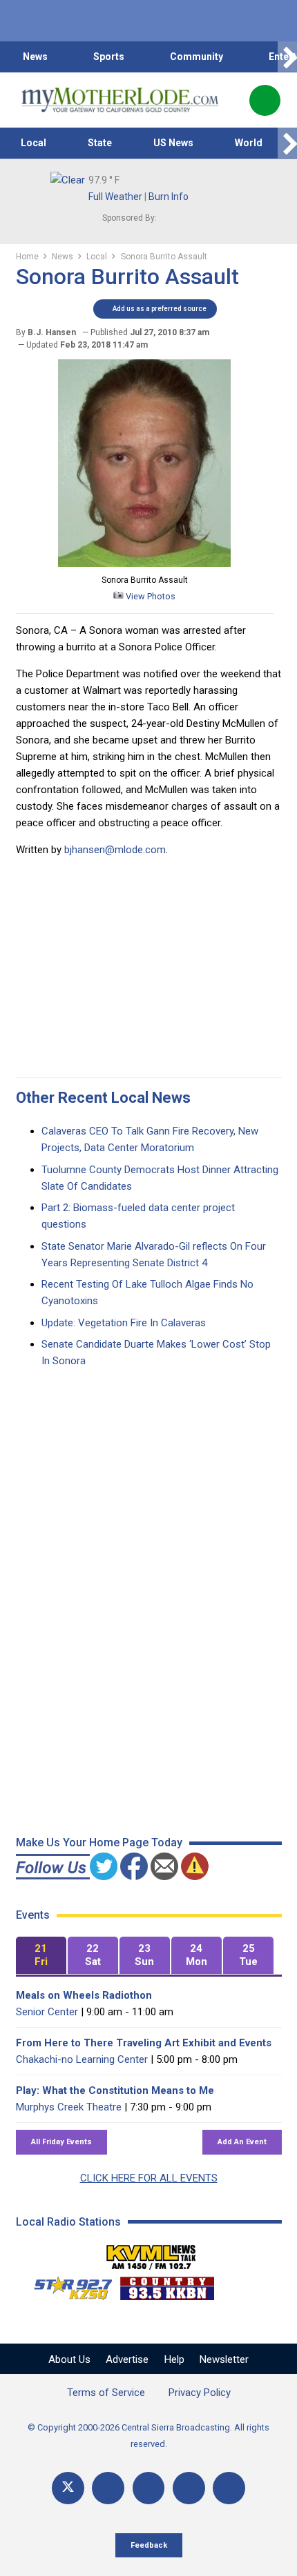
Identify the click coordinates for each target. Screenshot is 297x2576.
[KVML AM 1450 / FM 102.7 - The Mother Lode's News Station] (151, 2253)
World (249, 143)
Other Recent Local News (103, 1098)
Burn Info (169, 197)
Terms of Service (106, 2393)
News (35, 57)
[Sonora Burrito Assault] (144, 563)
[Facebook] (108, 2488)
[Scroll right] (287, 57)
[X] (68, 2488)
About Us (69, 2359)
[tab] (41, 1956)
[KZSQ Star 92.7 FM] (67, 2285)
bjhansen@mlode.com (115, 850)
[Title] (229, 2488)
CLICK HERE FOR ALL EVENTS (149, 2178)
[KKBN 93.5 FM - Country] (167, 2285)
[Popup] (265, 100)
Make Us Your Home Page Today (99, 1843)
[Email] (189, 2488)
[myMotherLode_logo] (120, 100)
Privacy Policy (200, 2393)
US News (173, 143)
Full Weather (115, 197)
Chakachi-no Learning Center (82, 2059)
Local (33, 143)
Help (174, 2359)
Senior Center (47, 2012)
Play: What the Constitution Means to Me (115, 2090)
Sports (109, 57)
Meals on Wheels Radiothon (84, 1995)
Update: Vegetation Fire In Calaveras (124, 1323)
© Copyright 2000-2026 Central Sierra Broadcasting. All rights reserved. (148, 2436)
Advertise (127, 2359)
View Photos (150, 596)
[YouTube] (149, 2488)
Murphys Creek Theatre (69, 2107)
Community (197, 57)
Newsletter (224, 2359)
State (100, 143)
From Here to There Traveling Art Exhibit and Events (144, 2043)
